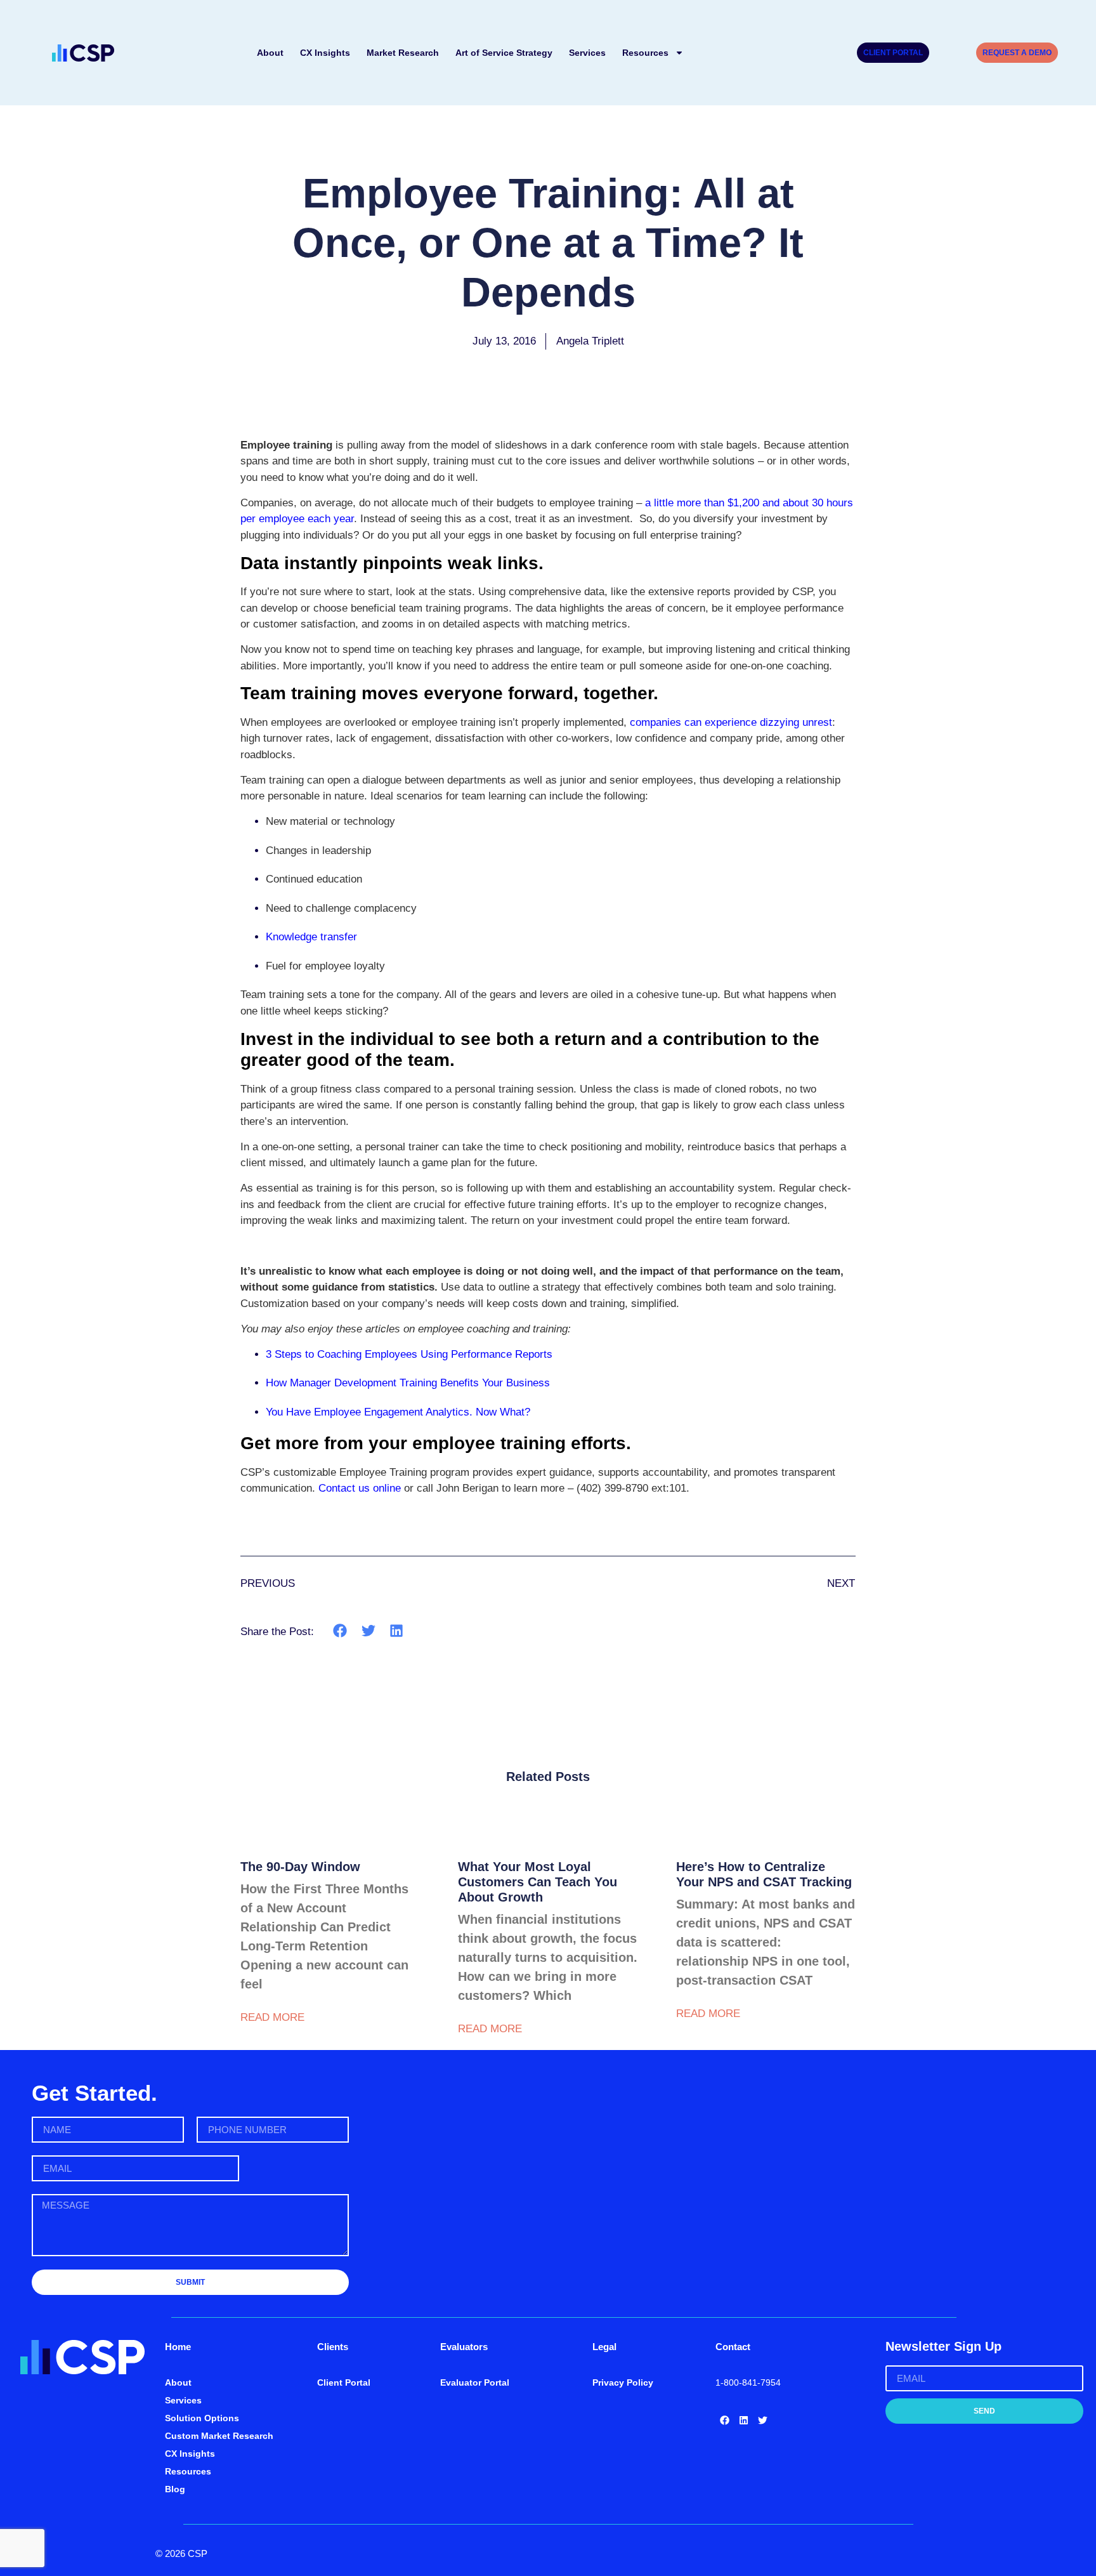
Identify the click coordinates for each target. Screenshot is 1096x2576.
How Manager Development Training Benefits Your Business (408, 1383)
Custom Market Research (219, 2436)
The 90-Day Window (300, 1867)
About (270, 53)
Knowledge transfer (311, 937)
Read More (272, 2017)
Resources (645, 53)
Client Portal (344, 2382)
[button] (340, 1631)
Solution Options (202, 2418)
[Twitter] (763, 2421)
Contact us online (360, 1488)
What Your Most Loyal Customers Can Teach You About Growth (538, 1882)
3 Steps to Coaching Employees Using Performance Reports (409, 1354)
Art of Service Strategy (504, 53)
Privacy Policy (623, 2382)
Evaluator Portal (475, 2382)
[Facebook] (725, 2421)
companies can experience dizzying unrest (731, 722)
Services (587, 53)
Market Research (403, 53)
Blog (175, 2489)
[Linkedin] (744, 2421)
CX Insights (325, 53)
